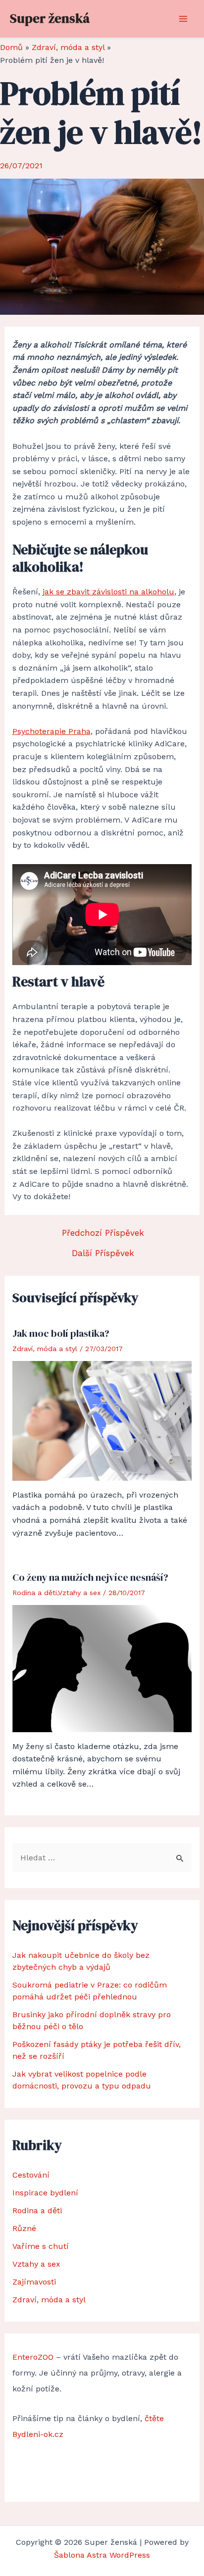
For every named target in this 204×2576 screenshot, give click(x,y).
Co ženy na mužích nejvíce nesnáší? (90, 1577)
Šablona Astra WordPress (102, 2555)
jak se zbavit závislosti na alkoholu (108, 592)
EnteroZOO (33, 2357)
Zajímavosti (34, 2282)
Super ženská (50, 18)
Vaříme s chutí (41, 2246)
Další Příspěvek (103, 1253)
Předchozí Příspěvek (103, 1233)
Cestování (31, 2175)
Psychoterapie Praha (51, 731)
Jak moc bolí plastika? (61, 1333)
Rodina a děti (35, 1593)
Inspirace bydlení (45, 2193)
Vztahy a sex (79, 1593)
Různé (24, 2228)
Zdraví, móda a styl (45, 1349)
